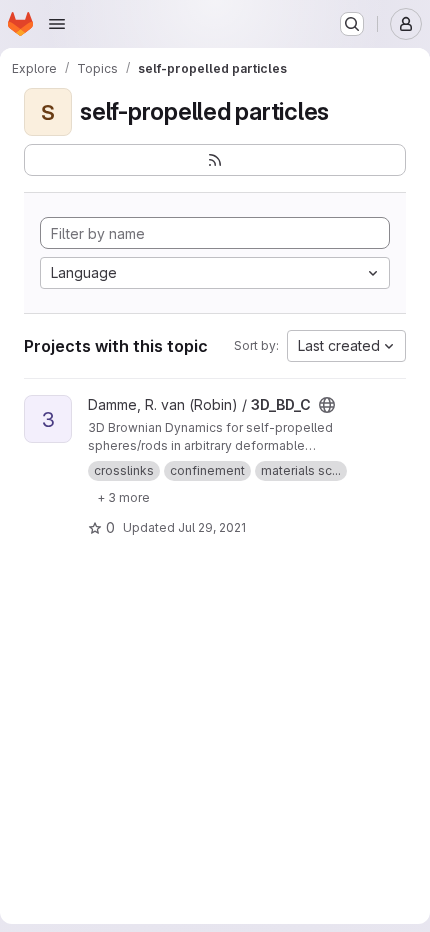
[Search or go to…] (352, 24)
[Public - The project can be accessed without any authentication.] (327, 405)
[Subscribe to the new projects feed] (215, 160)
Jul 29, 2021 (212, 527)
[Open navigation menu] (57, 24)
